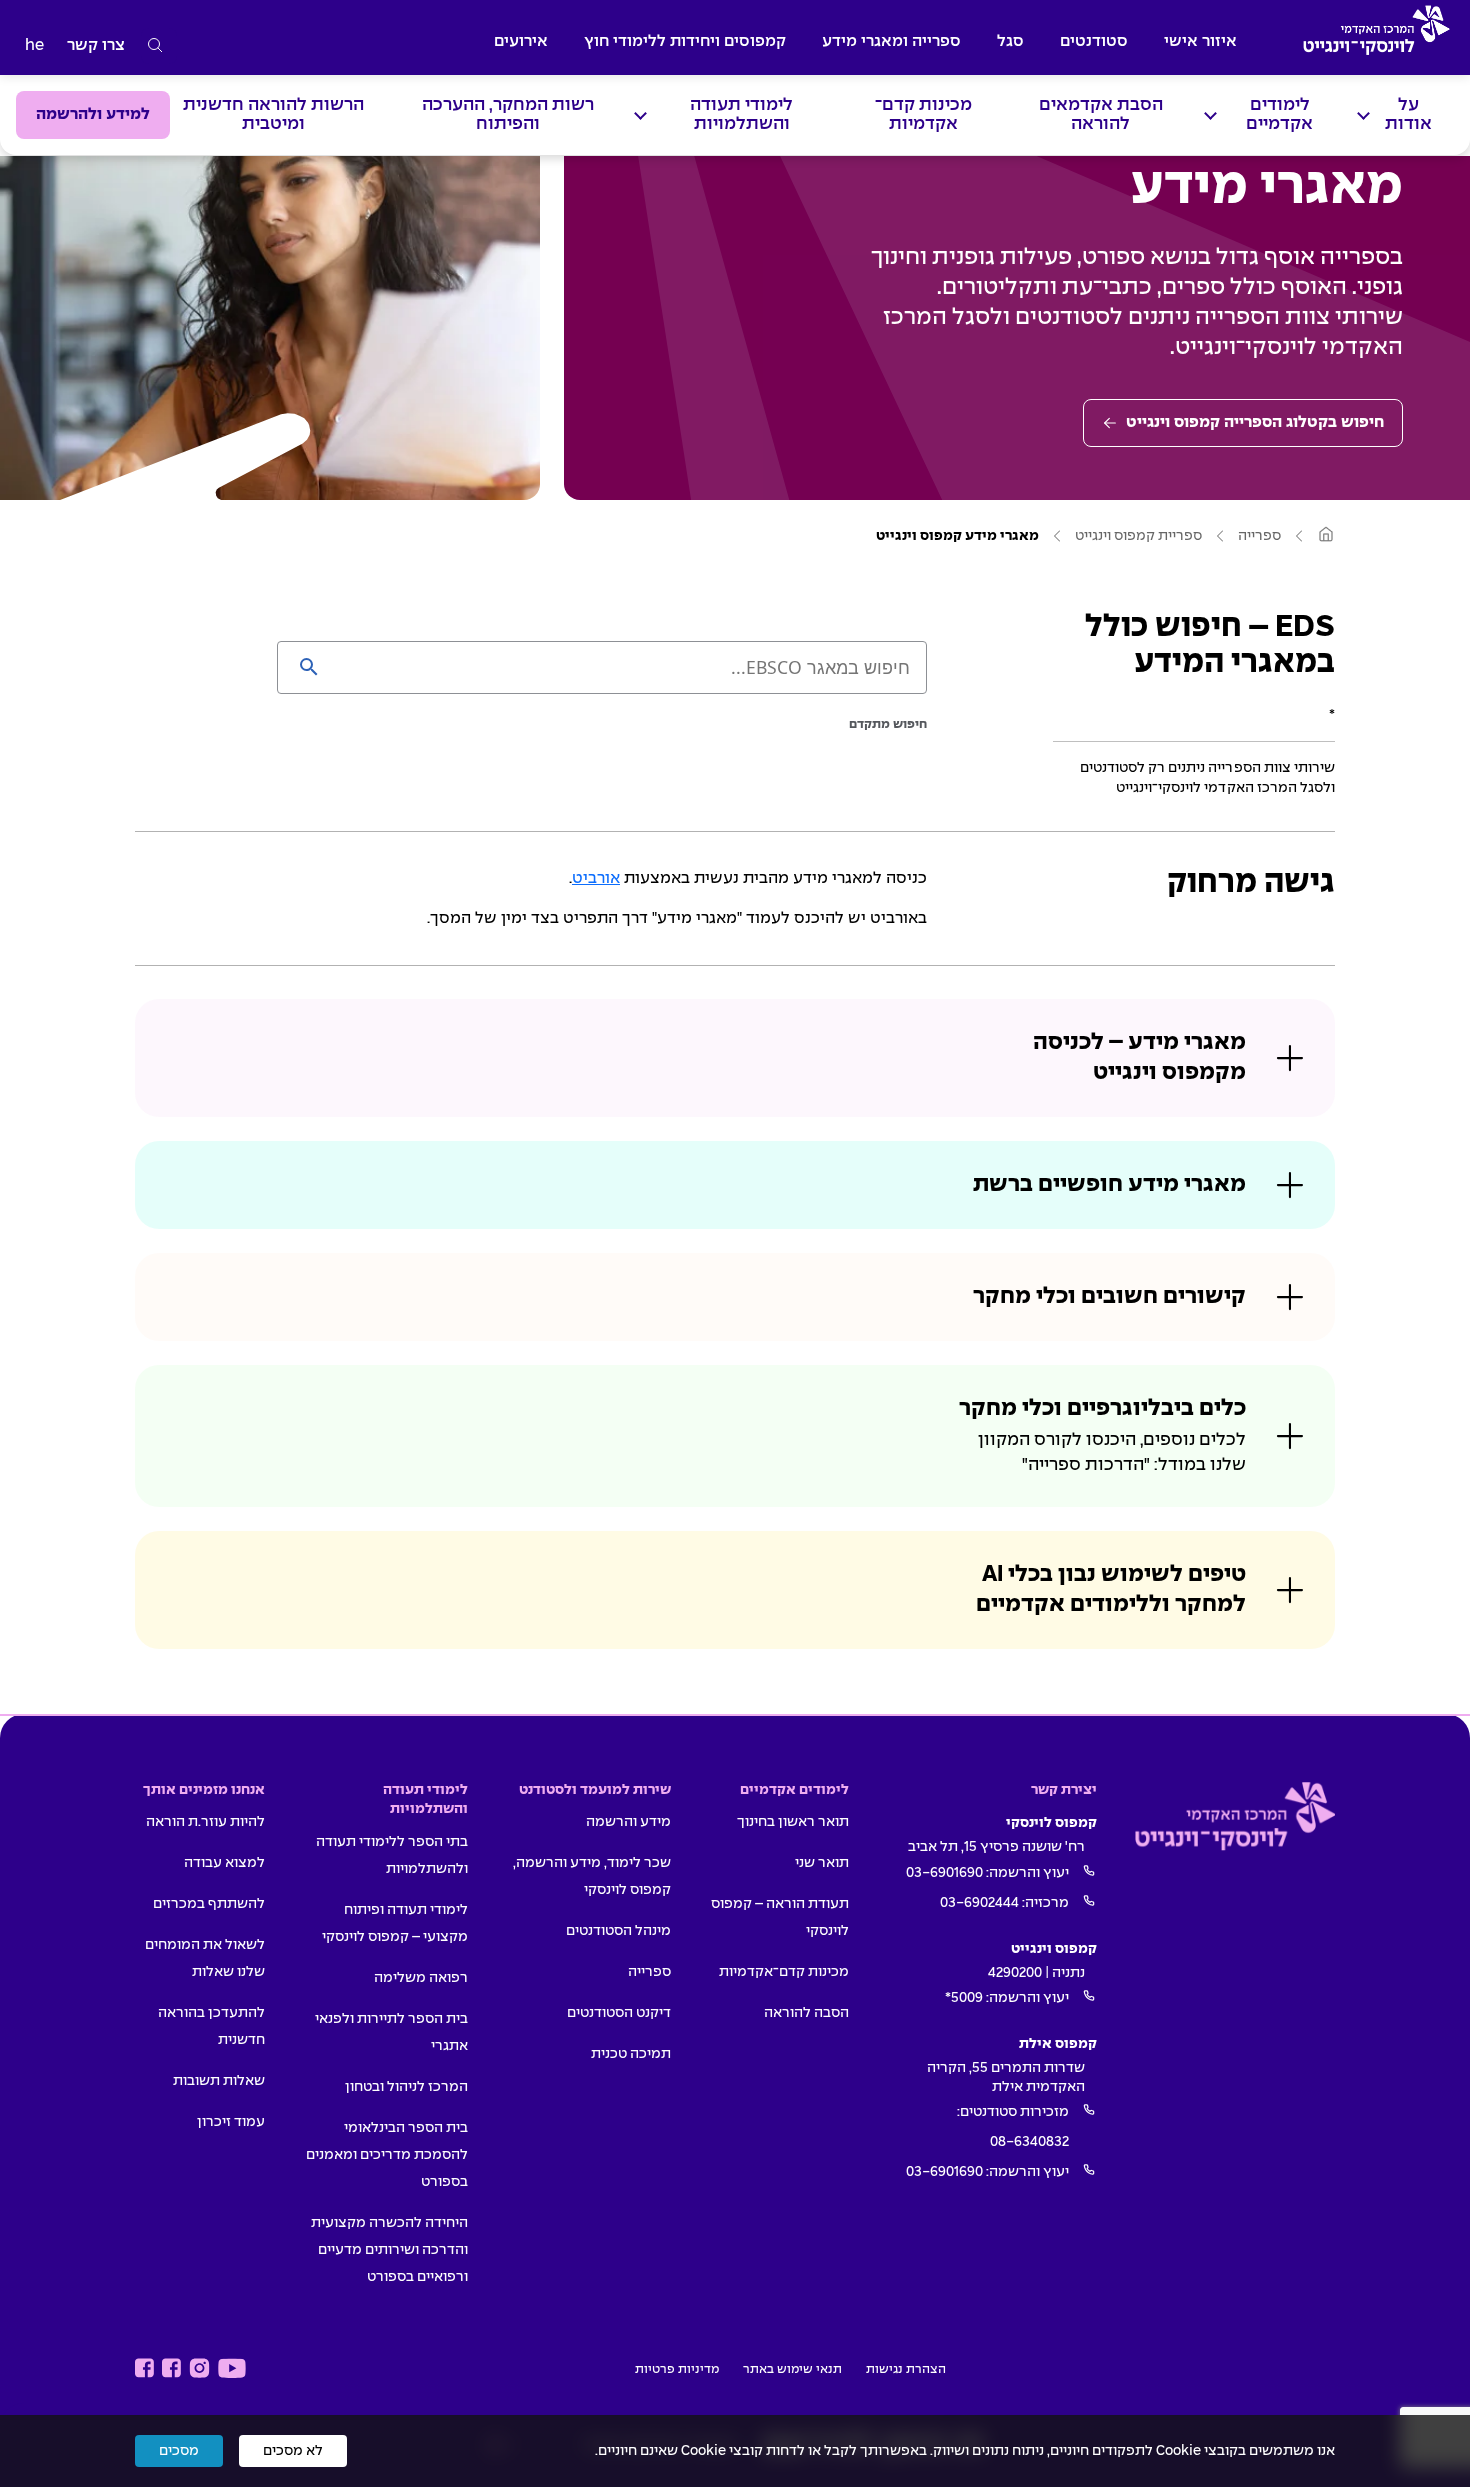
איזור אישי (1200, 41)
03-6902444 (979, 1903)
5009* (964, 1998)
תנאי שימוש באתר (792, 2370)
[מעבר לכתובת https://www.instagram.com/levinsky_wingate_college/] (199, 2368)
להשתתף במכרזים (209, 1904)
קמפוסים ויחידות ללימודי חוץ (685, 41)
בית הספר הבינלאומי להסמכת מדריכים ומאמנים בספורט (387, 2155)
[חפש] (309, 667)
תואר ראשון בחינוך (793, 1822)
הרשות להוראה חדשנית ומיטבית (273, 115)
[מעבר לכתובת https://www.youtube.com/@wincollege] (232, 2368)
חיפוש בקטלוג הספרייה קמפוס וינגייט (1255, 422)
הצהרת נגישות (906, 2370)
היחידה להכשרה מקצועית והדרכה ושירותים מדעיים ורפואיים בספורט (389, 2250)
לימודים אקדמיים (1279, 115)
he (34, 45)
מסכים (179, 2451)
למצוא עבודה (224, 1863)
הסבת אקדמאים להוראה (1101, 115)
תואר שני (822, 1863)
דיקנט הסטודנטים (619, 2013)
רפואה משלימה (421, 1978)
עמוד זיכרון (231, 2122)
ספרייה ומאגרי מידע (891, 41)
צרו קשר (96, 45)
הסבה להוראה (806, 2013)
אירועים (521, 41)
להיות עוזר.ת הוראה (205, 1822)
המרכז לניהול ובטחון (406, 2087)
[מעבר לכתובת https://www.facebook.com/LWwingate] (144, 2368)
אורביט (596, 878)
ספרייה (1259, 536)
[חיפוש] (155, 46)
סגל (1010, 41)
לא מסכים (293, 2451)
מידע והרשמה (628, 1822)
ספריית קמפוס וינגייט (1138, 536)
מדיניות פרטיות (677, 2370)
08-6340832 (1029, 2142)
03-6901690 (944, 1873)
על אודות (1408, 115)
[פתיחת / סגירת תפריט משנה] (1363, 115)
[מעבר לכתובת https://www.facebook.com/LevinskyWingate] (171, 2368)
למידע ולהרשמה (93, 114)
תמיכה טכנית (631, 2054)
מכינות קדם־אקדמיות (923, 115)
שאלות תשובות (219, 2081)
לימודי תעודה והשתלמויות (741, 115)
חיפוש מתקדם (888, 724)
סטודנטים (1094, 41)
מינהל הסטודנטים (618, 1931)
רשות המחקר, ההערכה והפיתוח (508, 115)
